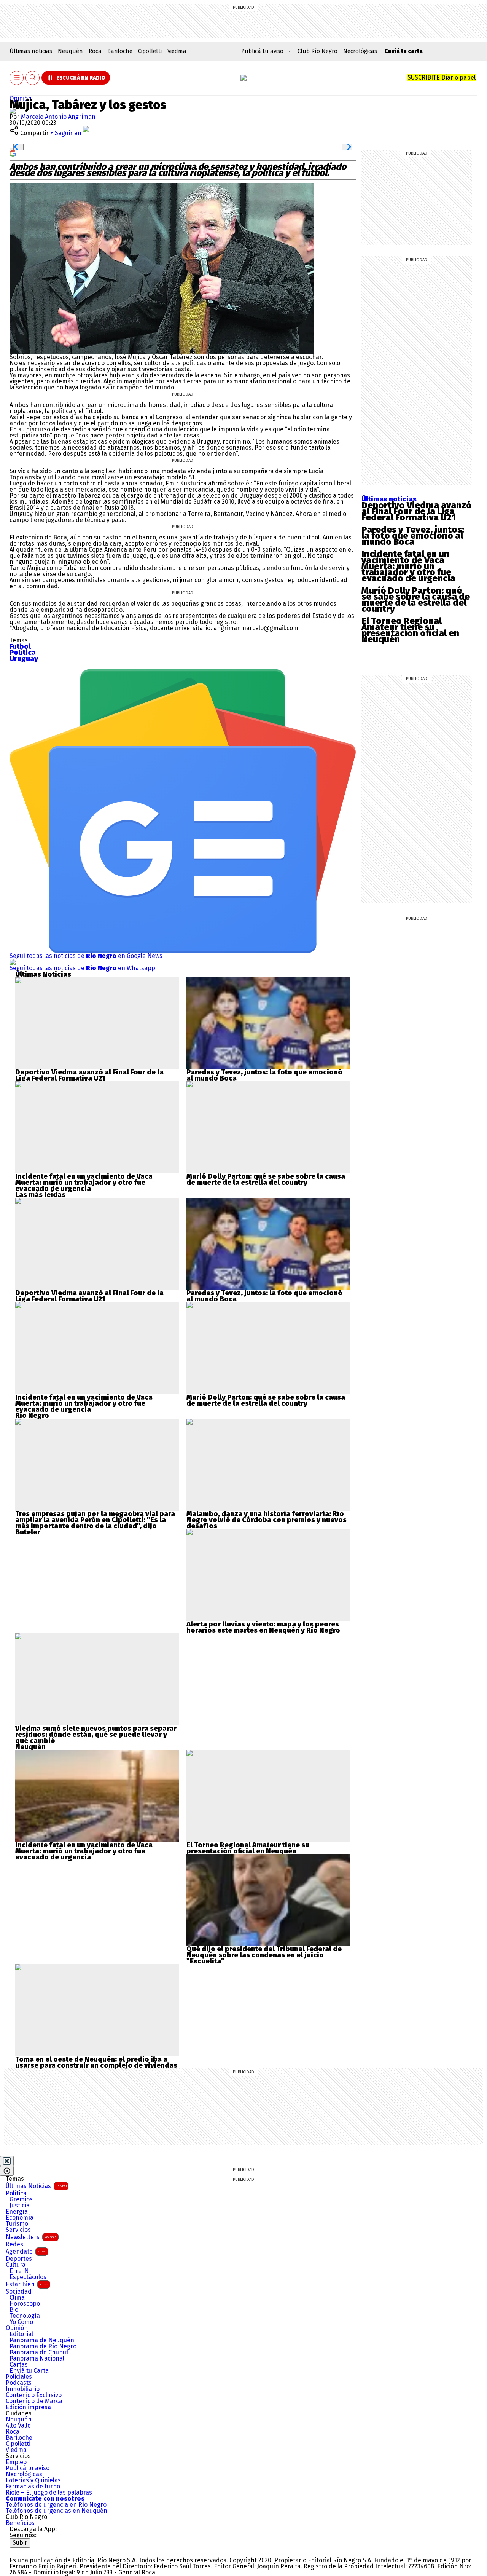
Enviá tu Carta (29, 2371)
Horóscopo (25, 2304)
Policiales (19, 2377)
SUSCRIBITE (442, 77)
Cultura (16, 2265)
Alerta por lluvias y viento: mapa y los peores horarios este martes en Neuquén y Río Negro (263, 1627)
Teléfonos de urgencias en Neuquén (56, 2511)
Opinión (21, 98)
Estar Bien (27, 2284)
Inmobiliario (23, 2389)
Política (16, 2193)
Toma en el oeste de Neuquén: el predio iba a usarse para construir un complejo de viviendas (96, 2062)
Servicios (18, 2230)
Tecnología (25, 2316)
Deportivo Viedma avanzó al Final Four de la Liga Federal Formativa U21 (417, 511)
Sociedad (19, 2292)
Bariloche (120, 51)
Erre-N (19, 2271)
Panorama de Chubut (39, 2353)
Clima (17, 2298)
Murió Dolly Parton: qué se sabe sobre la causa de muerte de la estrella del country (416, 600)
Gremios (21, 2199)
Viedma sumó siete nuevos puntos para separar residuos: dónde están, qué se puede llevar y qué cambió (96, 1735)
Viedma (177, 51)
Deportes (19, 2259)
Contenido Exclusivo (34, 2395)
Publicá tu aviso (28, 2468)
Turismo (17, 2224)
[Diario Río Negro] (243, 78)
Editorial (21, 2334)
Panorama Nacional (37, 2359)
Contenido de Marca (34, 2401)
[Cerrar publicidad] (7, 2161)
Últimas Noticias (36, 2186)
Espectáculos (28, 2277)
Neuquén (70, 51)
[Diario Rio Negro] (40, 2551)
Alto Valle (18, 2426)
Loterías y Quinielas (33, 2480)
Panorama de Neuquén (42, 2340)
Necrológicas (360, 51)
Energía (17, 2212)
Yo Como (21, 2322)
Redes (14, 2244)
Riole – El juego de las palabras (49, 2493)
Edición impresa (28, 2407)
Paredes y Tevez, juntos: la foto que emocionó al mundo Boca (413, 536)
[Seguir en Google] (13, 153)
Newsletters (31, 2237)
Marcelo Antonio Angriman (58, 117)
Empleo (16, 2462)
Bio (14, 2310)
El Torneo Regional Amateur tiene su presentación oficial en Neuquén (410, 630)
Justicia (20, 2206)
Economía (20, 2218)
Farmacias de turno (33, 2487)
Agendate (26, 2251)
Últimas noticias (31, 51)
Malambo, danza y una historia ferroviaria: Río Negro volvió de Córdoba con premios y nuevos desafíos (267, 1520)
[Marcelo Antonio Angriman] (13, 111)
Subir (20, 2543)
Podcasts (19, 2383)
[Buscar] (33, 78)
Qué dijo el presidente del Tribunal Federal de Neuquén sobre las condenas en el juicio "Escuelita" (264, 1955)
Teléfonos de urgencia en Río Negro (56, 2505)
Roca (95, 51)
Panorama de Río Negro (43, 2346)
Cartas (19, 2365)
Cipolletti (150, 51)
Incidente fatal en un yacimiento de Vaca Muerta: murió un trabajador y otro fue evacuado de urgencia (408, 566)
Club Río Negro (318, 51)
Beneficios (20, 2523)
